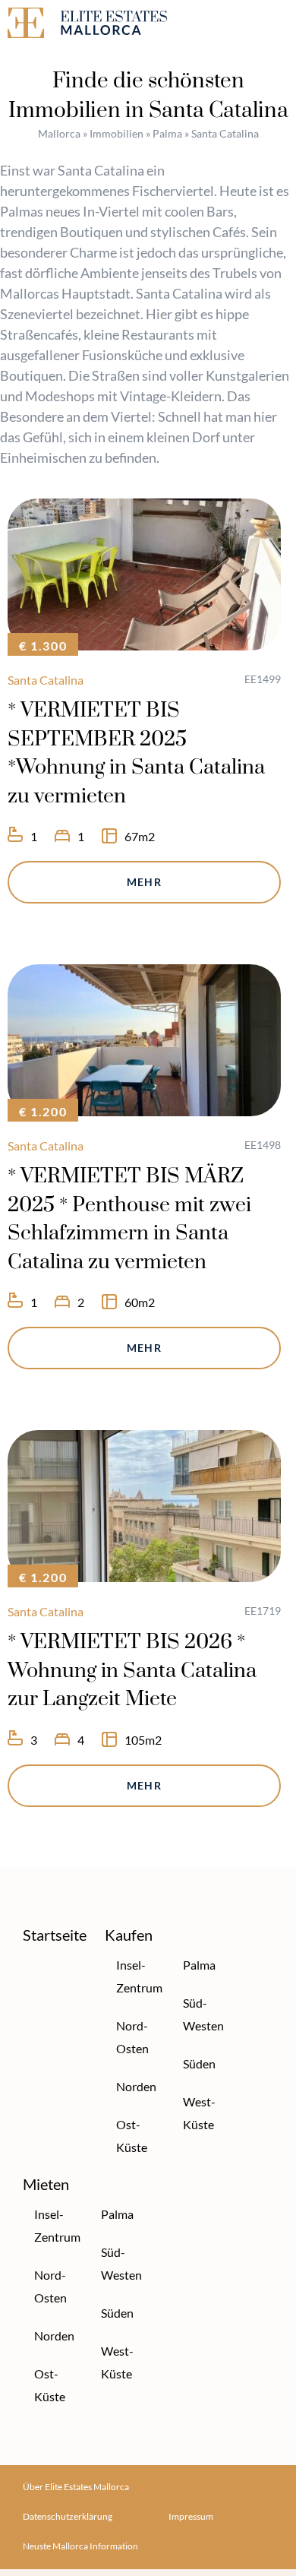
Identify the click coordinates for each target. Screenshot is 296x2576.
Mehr (145, 882)
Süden (199, 2063)
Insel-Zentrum (136, 1976)
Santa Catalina (46, 680)
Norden (136, 2086)
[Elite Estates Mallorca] (74, 25)
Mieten (46, 2184)
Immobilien (117, 133)
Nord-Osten (132, 2037)
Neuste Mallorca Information (80, 2546)
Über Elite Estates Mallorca (76, 2487)
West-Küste (199, 2113)
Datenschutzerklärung (68, 2516)
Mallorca (59, 133)
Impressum (191, 2516)
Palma (167, 133)
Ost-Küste (132, 2136)
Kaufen (129, 1935)
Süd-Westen (203, 2014)
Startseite (55, 1935)
